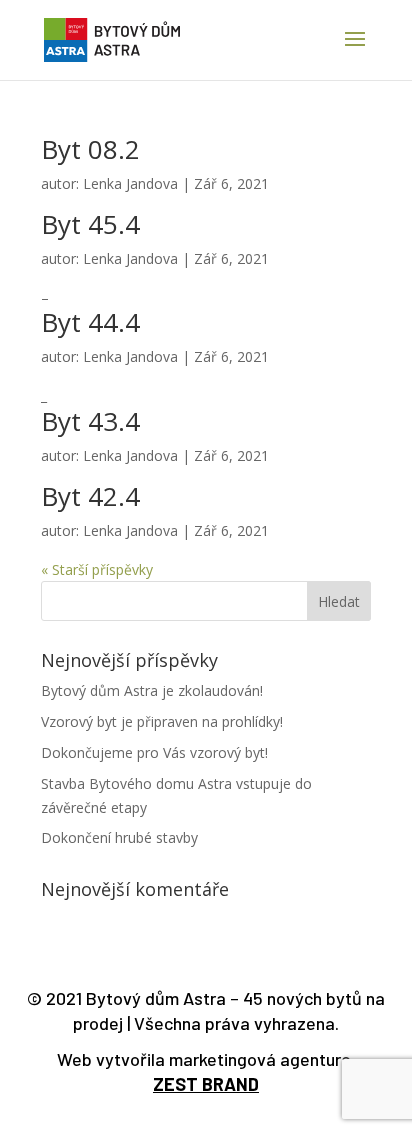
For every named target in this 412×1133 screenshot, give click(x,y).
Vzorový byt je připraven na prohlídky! (162, 721)
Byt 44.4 (90, 322)
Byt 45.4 (90, 224)
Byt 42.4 (90, 496)
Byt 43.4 (90, 421)
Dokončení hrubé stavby (119, 837)
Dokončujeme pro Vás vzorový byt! (154, 752)
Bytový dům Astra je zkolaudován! (152, 690)
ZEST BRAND (206, 1084)
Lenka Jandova (130, 183)
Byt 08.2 (90, 149)
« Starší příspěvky (97, 569)
